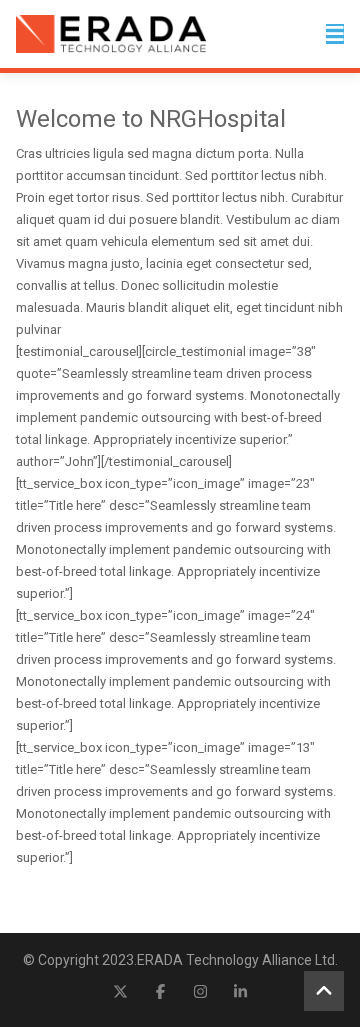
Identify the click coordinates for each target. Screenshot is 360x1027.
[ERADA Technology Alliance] (111, 34)
